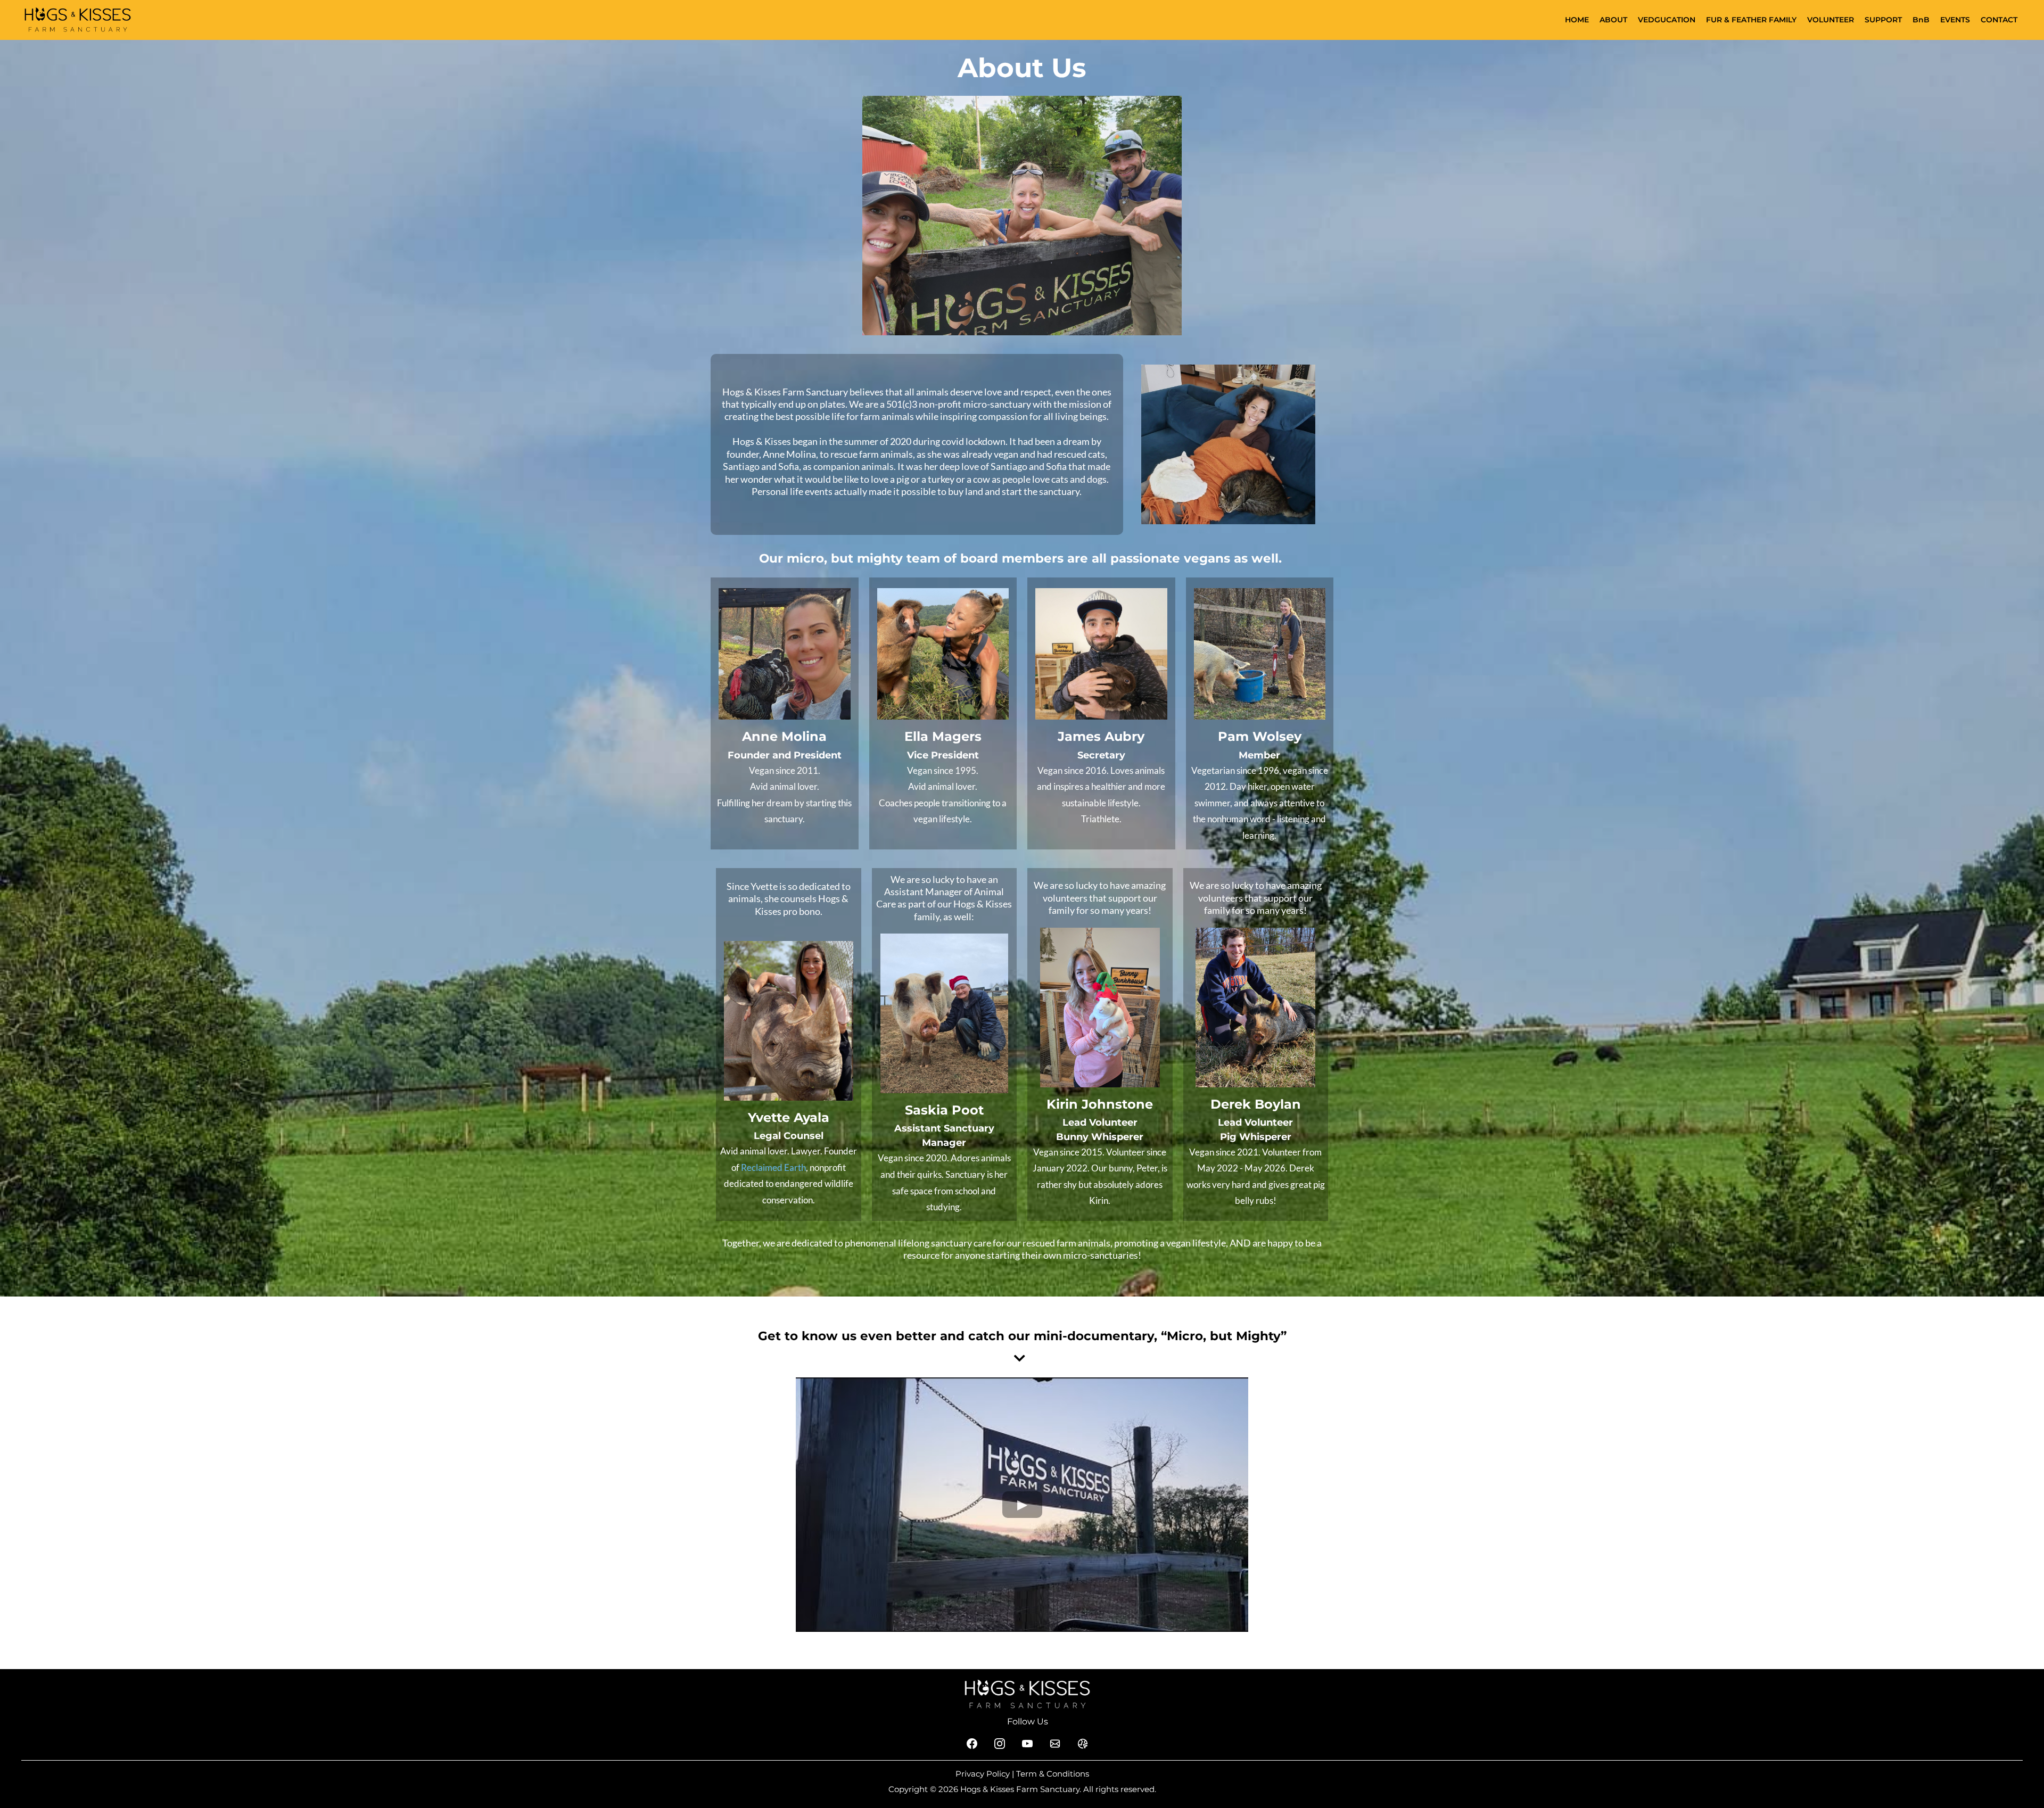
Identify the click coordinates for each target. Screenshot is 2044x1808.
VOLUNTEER (1831, 20)
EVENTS (1955, 20)
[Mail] (1055, 1744)
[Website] (1083, 1744)
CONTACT (1999, 20)
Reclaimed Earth (773, 1167)
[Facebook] (972, 1744)
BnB (1921, 20)
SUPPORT (1883, 20)
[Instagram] (1000, 1744)
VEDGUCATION (1667, 20)
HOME (1577, 20)
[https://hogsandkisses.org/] (78, 19)
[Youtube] (1027, 1744)
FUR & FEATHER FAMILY (1751, 20)
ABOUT (1613, 20)
